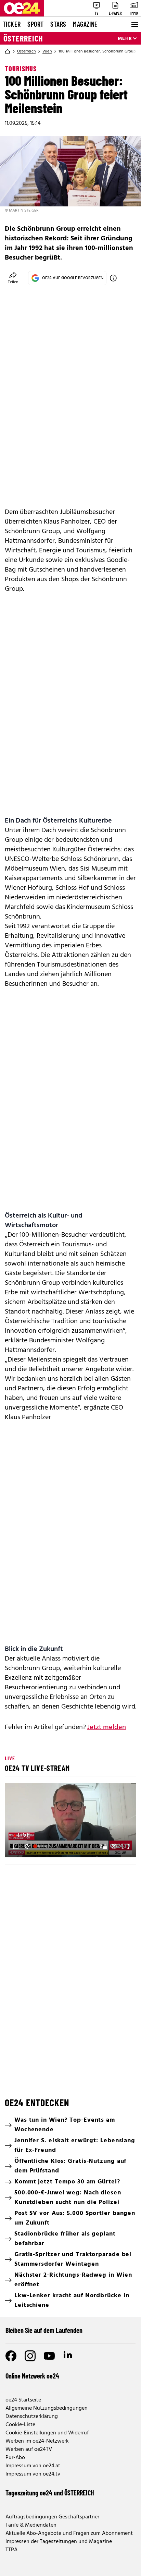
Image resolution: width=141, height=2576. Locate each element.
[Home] (8, 51)
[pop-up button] (114, 1846)
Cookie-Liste (20, 2425)
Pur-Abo (15, 2458)
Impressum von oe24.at (33, 2466)
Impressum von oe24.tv (33, 2474)
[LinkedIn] (68, 2356)
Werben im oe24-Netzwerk (37, 2441)
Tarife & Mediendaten (31, 2525)
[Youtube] (49, 2356)
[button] (72, 1821)
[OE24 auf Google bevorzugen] (113, 278)
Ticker (12, 24)
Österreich (23, 38)
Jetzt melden (107, 1727)
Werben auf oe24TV (29, 2449)
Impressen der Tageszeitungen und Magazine (59, 2542)
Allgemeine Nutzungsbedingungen (47, 2408)
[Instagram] (30, 2356)
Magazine (85, 24)
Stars (58, 24)
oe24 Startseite (23, 2400)
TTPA (11, 2550)
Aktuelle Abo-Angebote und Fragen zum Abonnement (69, 2533)
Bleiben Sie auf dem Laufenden (44, 2330)
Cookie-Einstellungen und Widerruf (47, 2433)
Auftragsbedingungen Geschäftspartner (52, 2517)
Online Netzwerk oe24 (32, 2376)
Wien (47, 51)
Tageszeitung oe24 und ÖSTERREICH (50, 2493)
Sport (35, 24)
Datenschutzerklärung (32, 2417)
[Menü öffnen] (134, 24)
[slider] (41, 1846)
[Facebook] (11, 2356)
